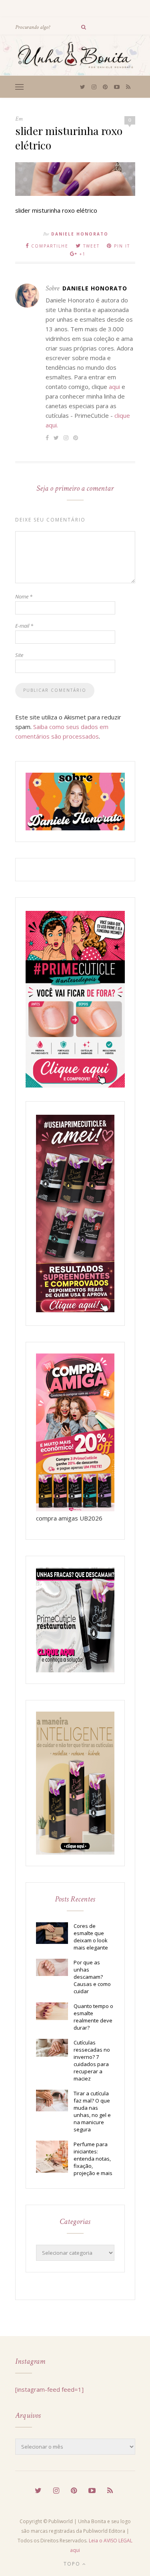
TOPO (73, 2564)
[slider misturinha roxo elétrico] (75, 193)
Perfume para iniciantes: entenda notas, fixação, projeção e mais (93, 2159)
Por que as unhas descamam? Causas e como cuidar (92, 1977)
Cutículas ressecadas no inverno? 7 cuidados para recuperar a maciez (92, 2060)
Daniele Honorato (80, 234)
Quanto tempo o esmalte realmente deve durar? (93, 2017)
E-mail (24, 626)
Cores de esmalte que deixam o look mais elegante (91, 1937)
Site (19, 655)
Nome (24, 596)
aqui (114, 387)
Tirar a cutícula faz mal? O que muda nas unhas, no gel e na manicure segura (92, 2111)
